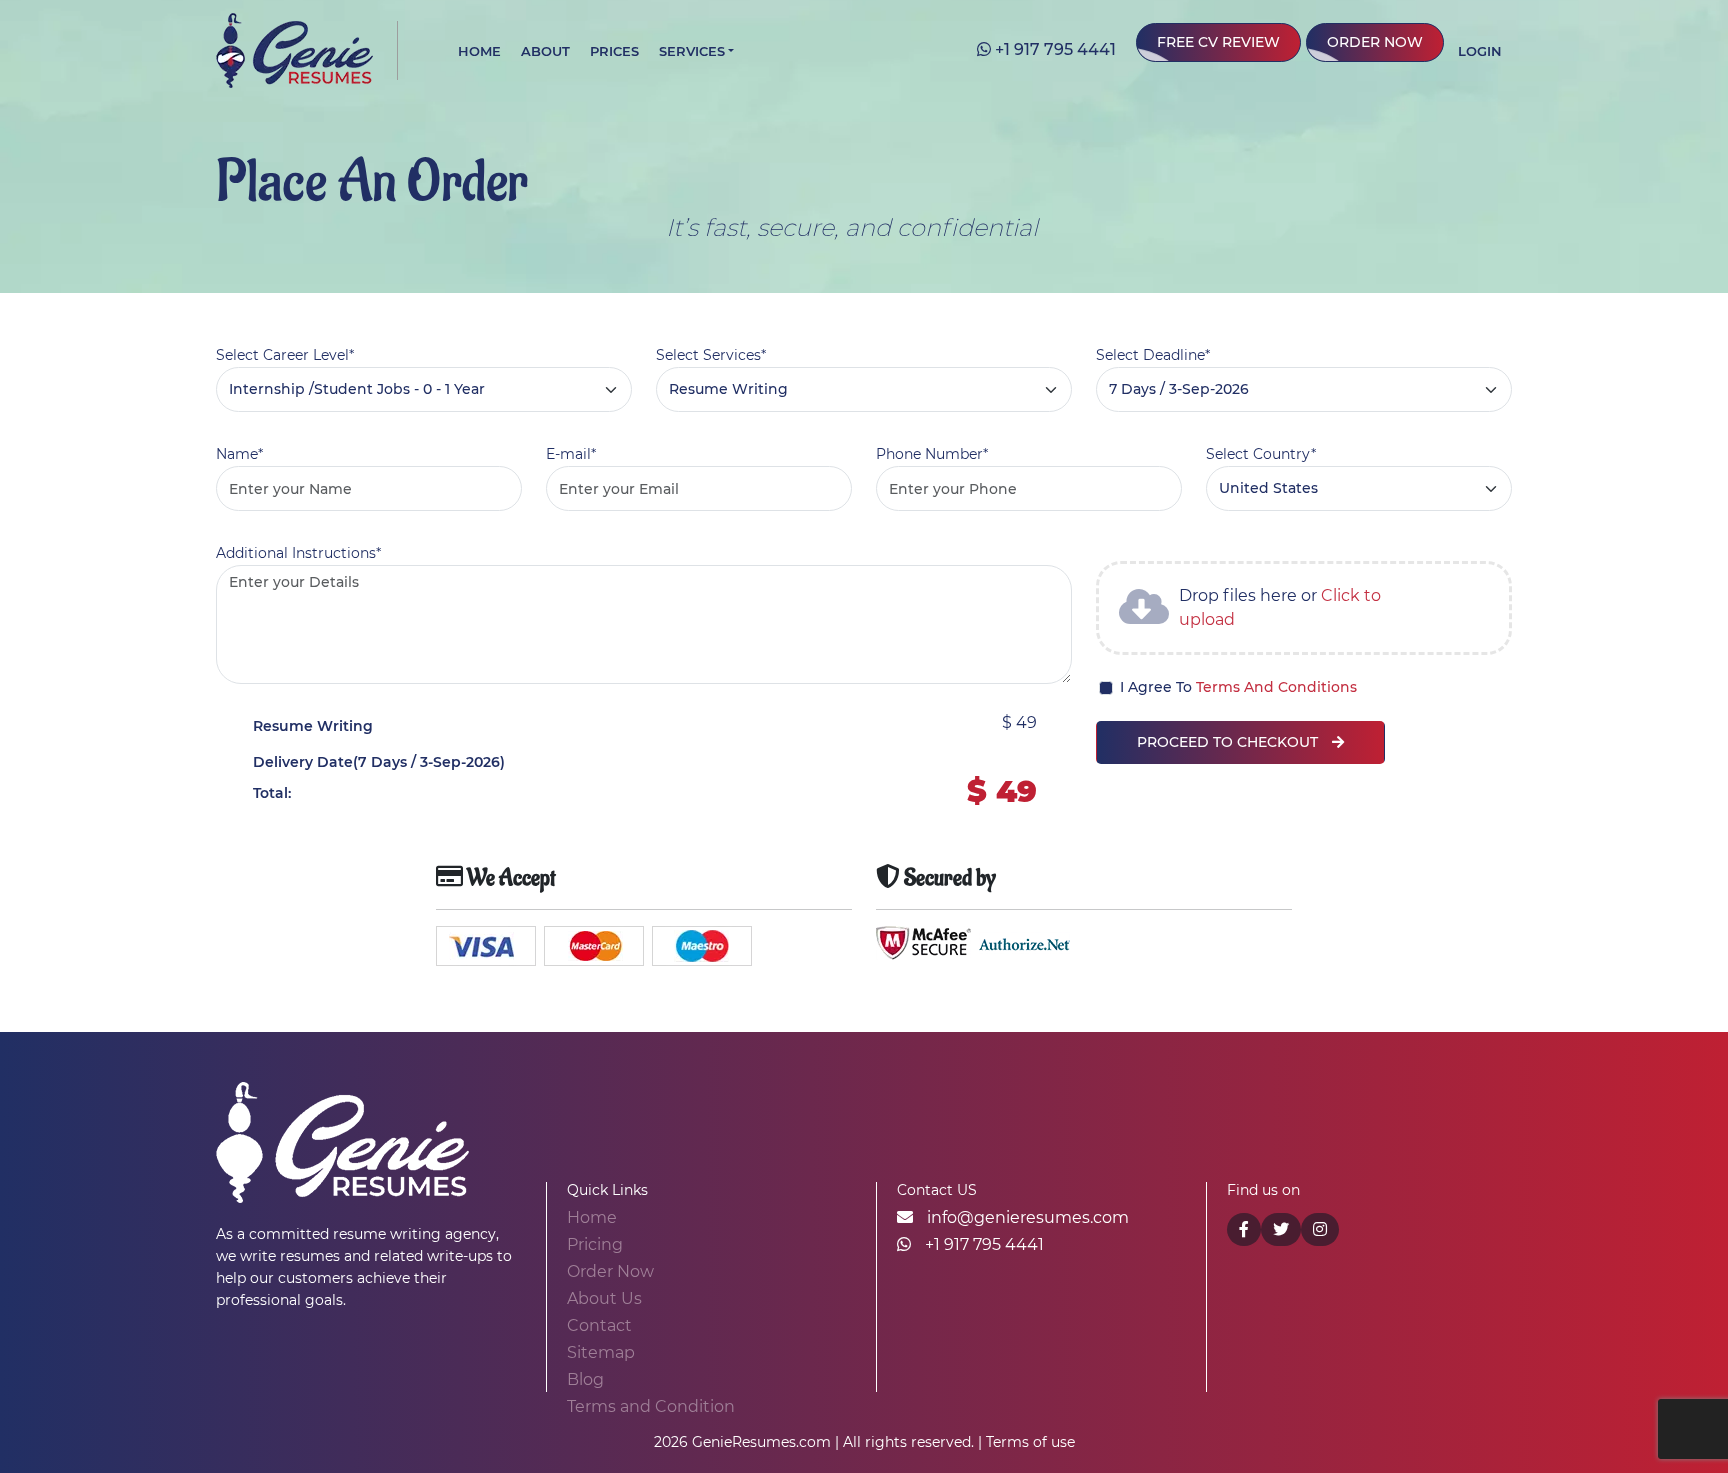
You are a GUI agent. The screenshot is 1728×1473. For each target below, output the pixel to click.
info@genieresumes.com (1026, 1217)
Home (479, 51)
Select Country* (1261, 454)
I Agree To (1238, 687)
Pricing (595, 1244)
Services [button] (692, 51)
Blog (585, 1379)
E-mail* (571, 454)
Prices (614, 51)
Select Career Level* (285, 355)
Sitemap (601, 1352)
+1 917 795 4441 (1053, 49)
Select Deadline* (1153, 355)
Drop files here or (1280, 607)
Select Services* (711, 355)
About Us (604, 1298)
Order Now (1375, 42)
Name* (239, 454)
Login (1480, 51)
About (545, 51)
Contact (599, 1325)
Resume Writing (313, 726)
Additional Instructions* (298, 553)
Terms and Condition (651, 1406)
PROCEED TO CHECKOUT (1229, 742)
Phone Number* (932, 454)
